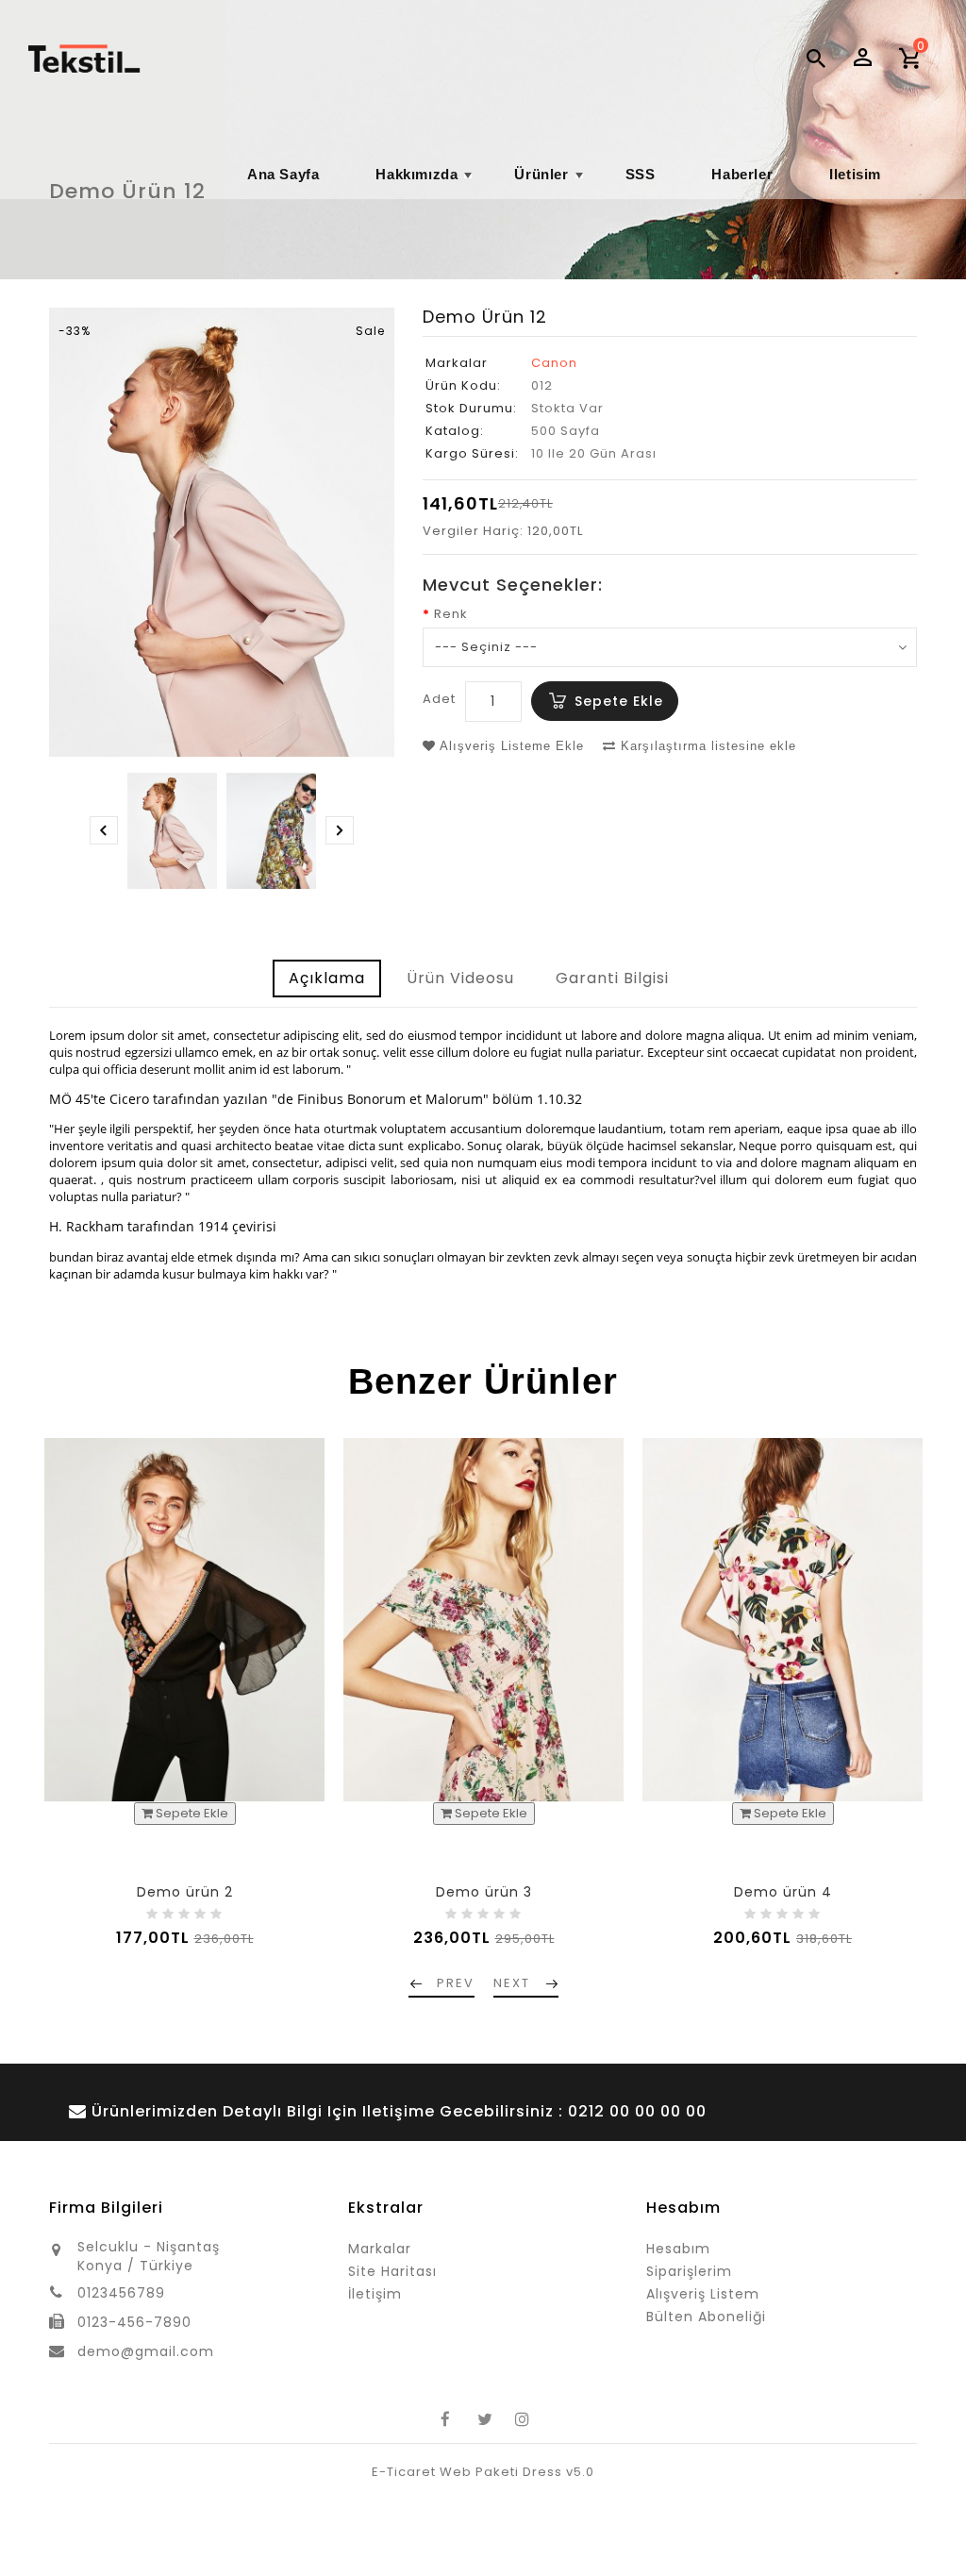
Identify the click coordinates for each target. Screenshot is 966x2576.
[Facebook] (445, 2419)
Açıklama (327, 978)
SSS (641, 174)
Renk (451, 614)
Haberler (742, 174)
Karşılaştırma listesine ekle (706, 746)
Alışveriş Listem (703, 2294)
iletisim (855, 174)
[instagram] (521, 2419)
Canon (554, 363)
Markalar (380, 2249)
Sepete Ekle (619, 701)
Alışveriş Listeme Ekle (510, 746)
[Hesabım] (862, 57)
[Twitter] (483, 2419)
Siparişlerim (689, 2271)
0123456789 (121, 2293)
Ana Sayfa (283, 174)
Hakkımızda (426, 183)
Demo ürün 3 (484, 1892)
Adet (439, 699)
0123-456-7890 (134, 2322)
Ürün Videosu (460, 978)
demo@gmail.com (146, 2351)
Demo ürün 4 (783, 1892)
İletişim (375, 2294)
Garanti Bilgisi (612, 978)
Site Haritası (392, 2271)
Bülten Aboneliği (706, 2317)
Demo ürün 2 (185, 1892)
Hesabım (678, 2249)
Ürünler (550, 183)
